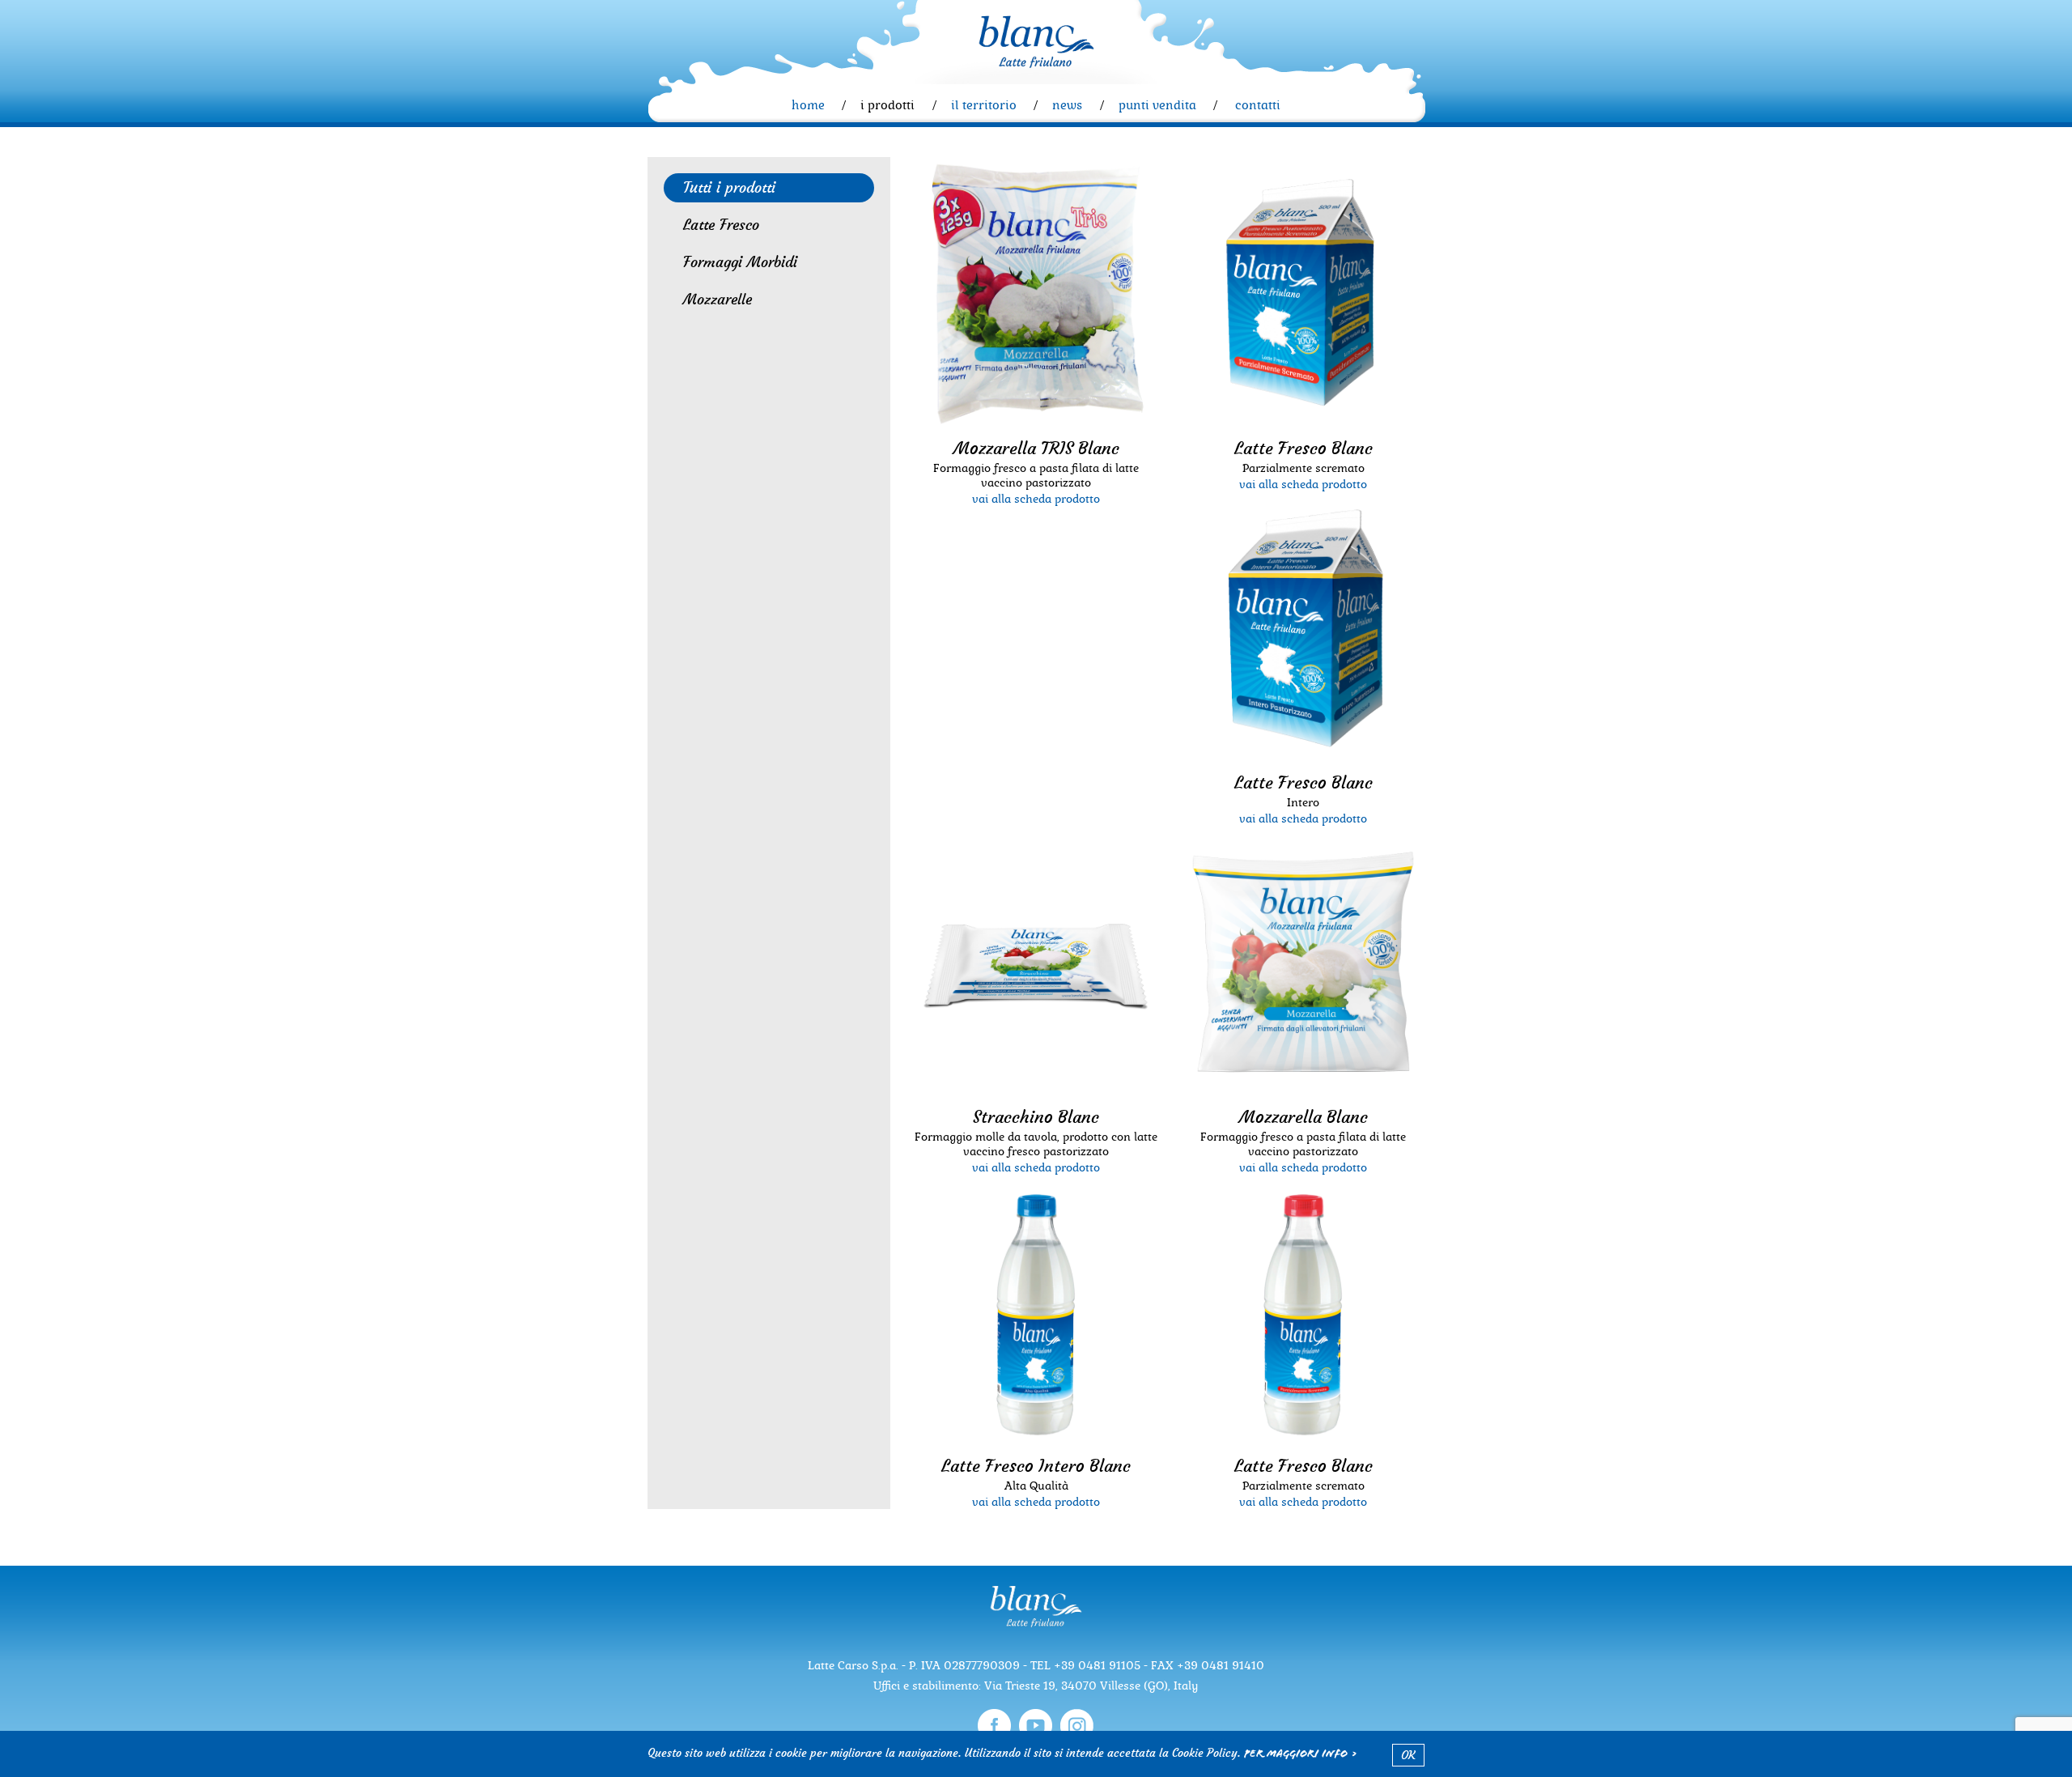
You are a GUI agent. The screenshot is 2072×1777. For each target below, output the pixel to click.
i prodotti (887, 105)
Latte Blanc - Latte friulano (1036, 41)
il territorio (984, 105)
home (808, 105)
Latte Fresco (721, 225)
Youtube (1036, 1726)
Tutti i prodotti (729, 187)
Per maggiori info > (1301, 1755)
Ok (1408, 1755)
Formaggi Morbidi (740, 262)
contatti (1258, 105)
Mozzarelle (718, 299)
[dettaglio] (1036, 295)
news (1067, 105)
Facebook (994, 1726)
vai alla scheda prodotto (1036, 499)
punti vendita (1157, 105)
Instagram (1077, 1726)
